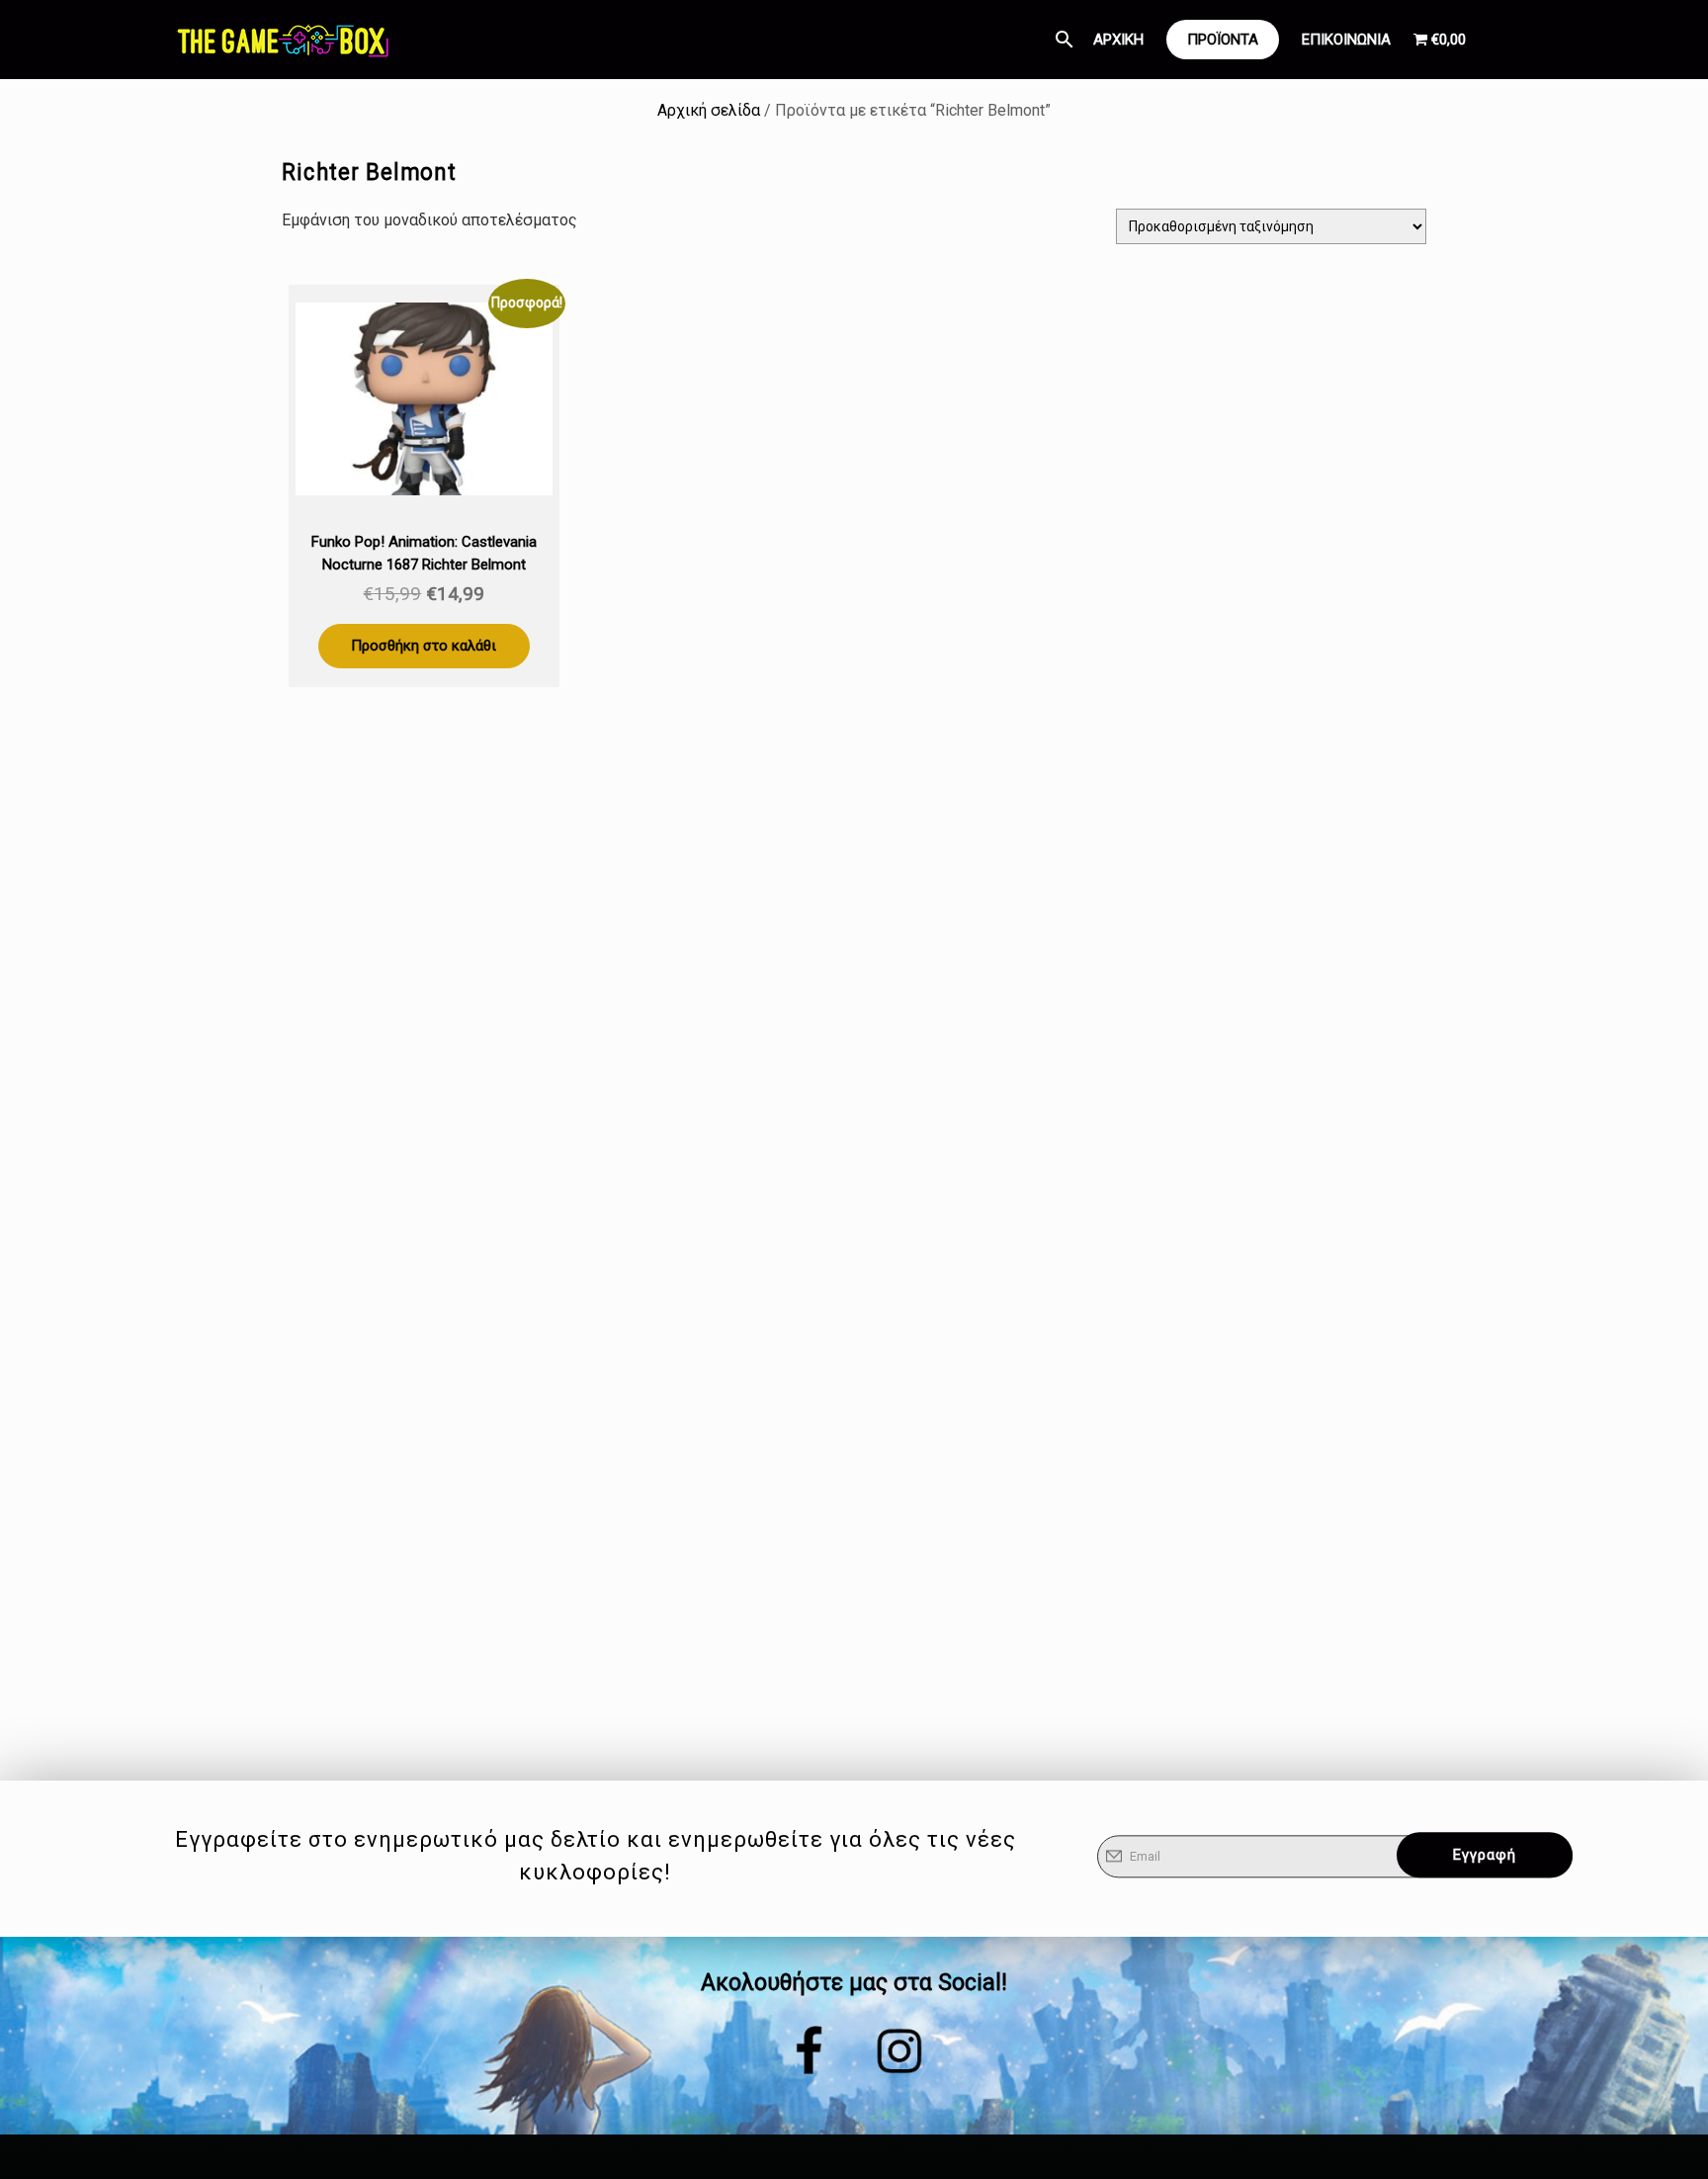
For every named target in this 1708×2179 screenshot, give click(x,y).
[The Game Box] (282, 40)
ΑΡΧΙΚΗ (1118, 40)
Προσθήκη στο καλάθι (424, 646)
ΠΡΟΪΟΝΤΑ (1223, 40)
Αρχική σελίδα (709, 110)
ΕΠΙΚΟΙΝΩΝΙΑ (1346, 40)
